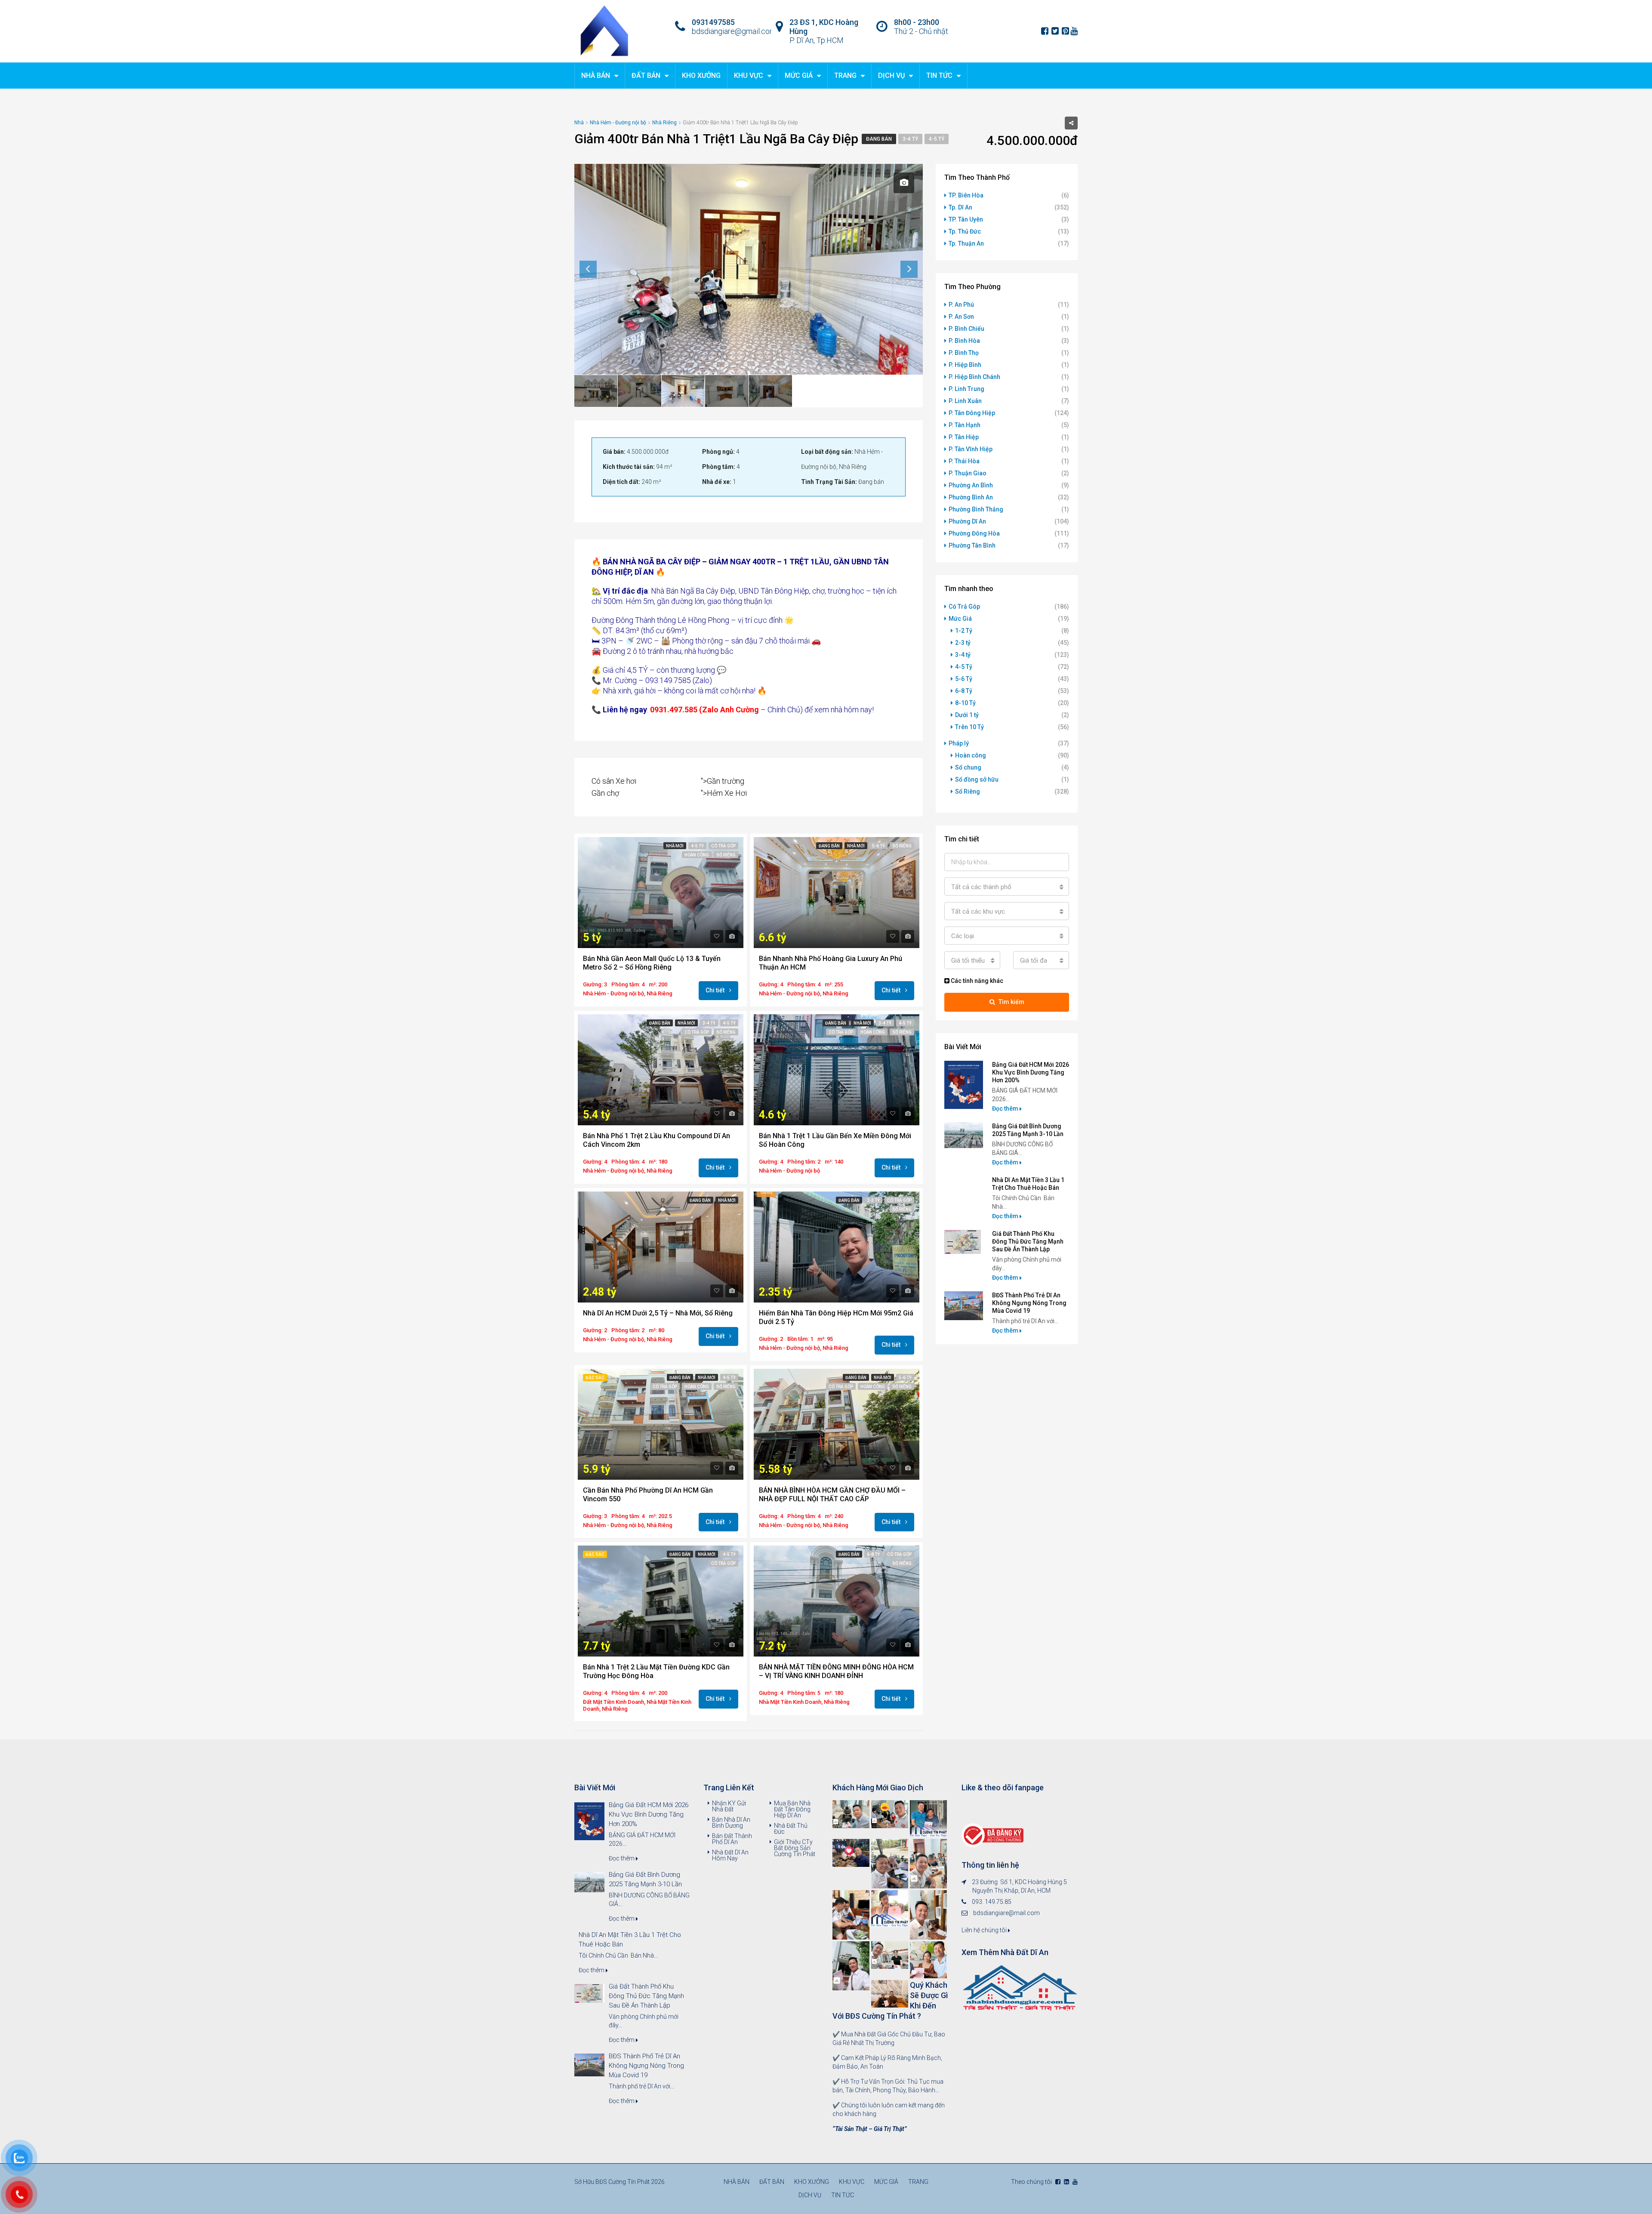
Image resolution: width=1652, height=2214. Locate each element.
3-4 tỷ (910, 139)
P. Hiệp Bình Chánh (974, 377)
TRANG (845, 75)
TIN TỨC (939, 75)
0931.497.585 (674, 710)
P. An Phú (961, 305)
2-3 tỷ (873, 1200)
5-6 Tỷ (878, 846)
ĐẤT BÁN (646, 75)
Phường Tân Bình (972, 545)
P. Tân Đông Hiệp (972, 413)
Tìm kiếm (1011, 1002)
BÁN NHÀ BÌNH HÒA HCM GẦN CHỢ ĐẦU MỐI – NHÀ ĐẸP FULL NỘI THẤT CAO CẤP (832, 1495)
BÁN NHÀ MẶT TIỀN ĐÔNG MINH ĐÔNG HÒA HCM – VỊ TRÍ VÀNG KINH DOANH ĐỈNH (836, 1671)
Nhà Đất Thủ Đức (791, 1829)
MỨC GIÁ (799, 75)
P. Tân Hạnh (965, 425)
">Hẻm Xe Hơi (724, 793)
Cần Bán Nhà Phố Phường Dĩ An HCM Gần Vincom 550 (648, 1495)
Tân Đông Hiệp (785, 591)
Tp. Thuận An (966, 243)
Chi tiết (716, 990)
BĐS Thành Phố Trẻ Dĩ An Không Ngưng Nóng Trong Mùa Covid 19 (1029, 1303)
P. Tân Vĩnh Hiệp (971, 449)
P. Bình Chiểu (966, 329)
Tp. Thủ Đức (965, 231)
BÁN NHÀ (619, 562)
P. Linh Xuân (965, 401)
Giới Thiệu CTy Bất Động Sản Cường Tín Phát (795, 1848)
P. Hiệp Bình (965, 365)
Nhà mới (675, 846)
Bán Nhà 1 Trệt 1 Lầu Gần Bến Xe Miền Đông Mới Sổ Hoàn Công (835, 1140)
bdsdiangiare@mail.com (1006, 1913)
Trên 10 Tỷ (969, 727)
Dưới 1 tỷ (967, 715)
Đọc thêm (1006, 1109)
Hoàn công (697, 855)
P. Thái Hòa (964, 461)
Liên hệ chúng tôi (985, 1930)
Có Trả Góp (723, 846)
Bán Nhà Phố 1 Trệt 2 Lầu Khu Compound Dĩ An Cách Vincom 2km (656, 1140)
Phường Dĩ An (967, 521)
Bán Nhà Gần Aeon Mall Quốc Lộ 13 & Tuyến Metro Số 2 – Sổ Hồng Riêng (652, 963)
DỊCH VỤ (891, 75)
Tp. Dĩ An (960, 207)
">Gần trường (723, 781)
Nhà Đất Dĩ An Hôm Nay (730, 1855)
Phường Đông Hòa (974, 533)
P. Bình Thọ (964, 353)
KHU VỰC (749, 75)
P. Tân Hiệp (964, 437)
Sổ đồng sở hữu (977, 779)
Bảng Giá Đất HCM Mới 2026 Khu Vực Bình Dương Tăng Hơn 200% (1031, 1072)
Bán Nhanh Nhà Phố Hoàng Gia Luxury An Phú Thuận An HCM (831, 963)
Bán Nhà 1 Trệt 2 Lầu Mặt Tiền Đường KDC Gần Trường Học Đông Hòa (656, 1671)
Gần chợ (605, 793)
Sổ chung (968, 767)
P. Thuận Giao (968, 473)
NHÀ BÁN (596, 75)
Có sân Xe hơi (614, 781)
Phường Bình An (971, 497)
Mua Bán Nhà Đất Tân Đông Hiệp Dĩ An (792, 1809)
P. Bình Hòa (964, 341)
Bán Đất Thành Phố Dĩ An (732, 1839)
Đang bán (879, 139)
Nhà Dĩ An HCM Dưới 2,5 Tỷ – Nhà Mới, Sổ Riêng (658, 1313)
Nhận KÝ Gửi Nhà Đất (729, 1806)
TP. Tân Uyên (966, 219)
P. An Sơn (961, 317)
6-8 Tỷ (873, 1554)
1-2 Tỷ (964, 631)
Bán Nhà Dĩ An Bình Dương (731, 1823)
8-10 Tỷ (965, 703)
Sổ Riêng (726, 855)
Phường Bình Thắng (976, 509)
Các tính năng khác (976, 981)
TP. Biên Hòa (966, 195)
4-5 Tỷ (937, 139)
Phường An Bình (971, 485)
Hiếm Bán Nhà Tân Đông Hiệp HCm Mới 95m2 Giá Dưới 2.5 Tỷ (836, 1317)
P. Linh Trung (966, 389)
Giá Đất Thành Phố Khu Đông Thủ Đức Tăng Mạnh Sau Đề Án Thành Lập (1028, 1241)
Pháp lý (959, 743)
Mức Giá (960, 619)
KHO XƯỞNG (701, 75)
